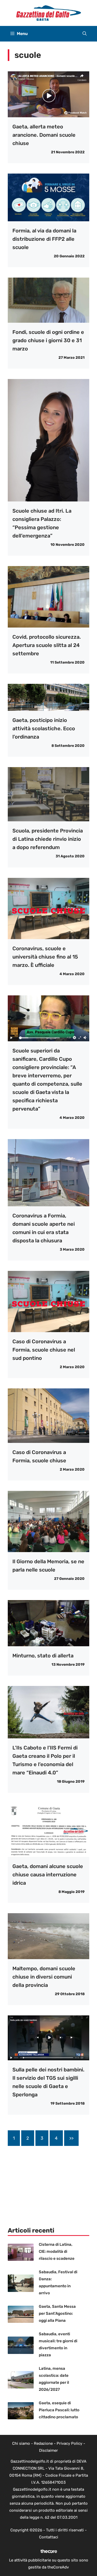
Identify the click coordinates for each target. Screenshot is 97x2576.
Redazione (43, 2443)
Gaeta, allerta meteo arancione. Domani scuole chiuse (44, 135)
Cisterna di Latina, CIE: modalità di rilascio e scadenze (57, 2251)
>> (71, 2138)
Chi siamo (21, 2443)
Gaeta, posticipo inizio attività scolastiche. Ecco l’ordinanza (44, 728)
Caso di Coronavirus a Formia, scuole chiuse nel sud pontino (44, 1350)
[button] (85, 34)
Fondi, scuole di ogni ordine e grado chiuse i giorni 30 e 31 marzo (48, 340)
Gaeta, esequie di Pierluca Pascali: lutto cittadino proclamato (59, 2410)
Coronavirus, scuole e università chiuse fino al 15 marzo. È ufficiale (45, 957)
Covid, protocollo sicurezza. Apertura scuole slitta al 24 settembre (47, 645)
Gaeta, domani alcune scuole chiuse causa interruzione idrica (48, 1875)
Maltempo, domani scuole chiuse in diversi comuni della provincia (44, 1977)
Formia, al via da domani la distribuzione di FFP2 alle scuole (44, 239)
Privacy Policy (69, 2443)
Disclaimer (48, 2450)
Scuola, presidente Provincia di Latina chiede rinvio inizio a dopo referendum (48, 839)
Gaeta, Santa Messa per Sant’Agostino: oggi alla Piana (57, 2313)
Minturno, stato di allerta (43, 1656)
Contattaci (49, 2537)
